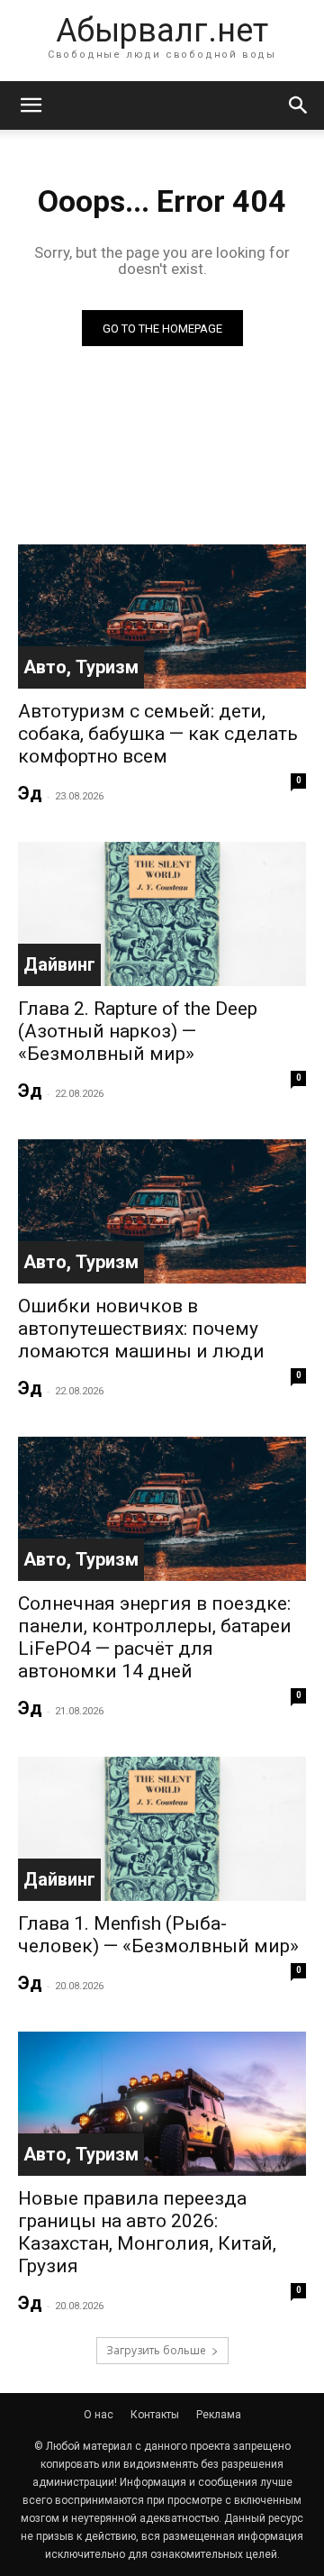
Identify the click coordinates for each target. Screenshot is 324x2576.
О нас (99, 2415)
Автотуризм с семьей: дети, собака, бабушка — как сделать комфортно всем (158, 734)
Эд (30, 793)
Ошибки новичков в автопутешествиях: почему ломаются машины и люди (141, 1329)
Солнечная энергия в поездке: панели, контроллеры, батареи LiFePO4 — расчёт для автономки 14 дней (155, 1637)
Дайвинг (59, 964)
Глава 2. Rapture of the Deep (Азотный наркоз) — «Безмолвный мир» (138, 1031)
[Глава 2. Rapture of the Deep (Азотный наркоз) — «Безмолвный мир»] (162, 914)
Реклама (219, 2415)
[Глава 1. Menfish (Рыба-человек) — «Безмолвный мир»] (162, 1829)
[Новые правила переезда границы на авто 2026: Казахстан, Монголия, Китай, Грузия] (162, 2104)
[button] (31, 105)
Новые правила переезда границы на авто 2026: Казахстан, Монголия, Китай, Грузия (147, 2232)
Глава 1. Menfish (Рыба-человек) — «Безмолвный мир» (158, 1935)
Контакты (155, 2415)
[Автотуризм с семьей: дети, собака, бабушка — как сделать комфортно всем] (162, 617)
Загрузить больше (156, 2350)
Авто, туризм (81, 667)
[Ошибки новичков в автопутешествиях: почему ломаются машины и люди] (162, 1211)
